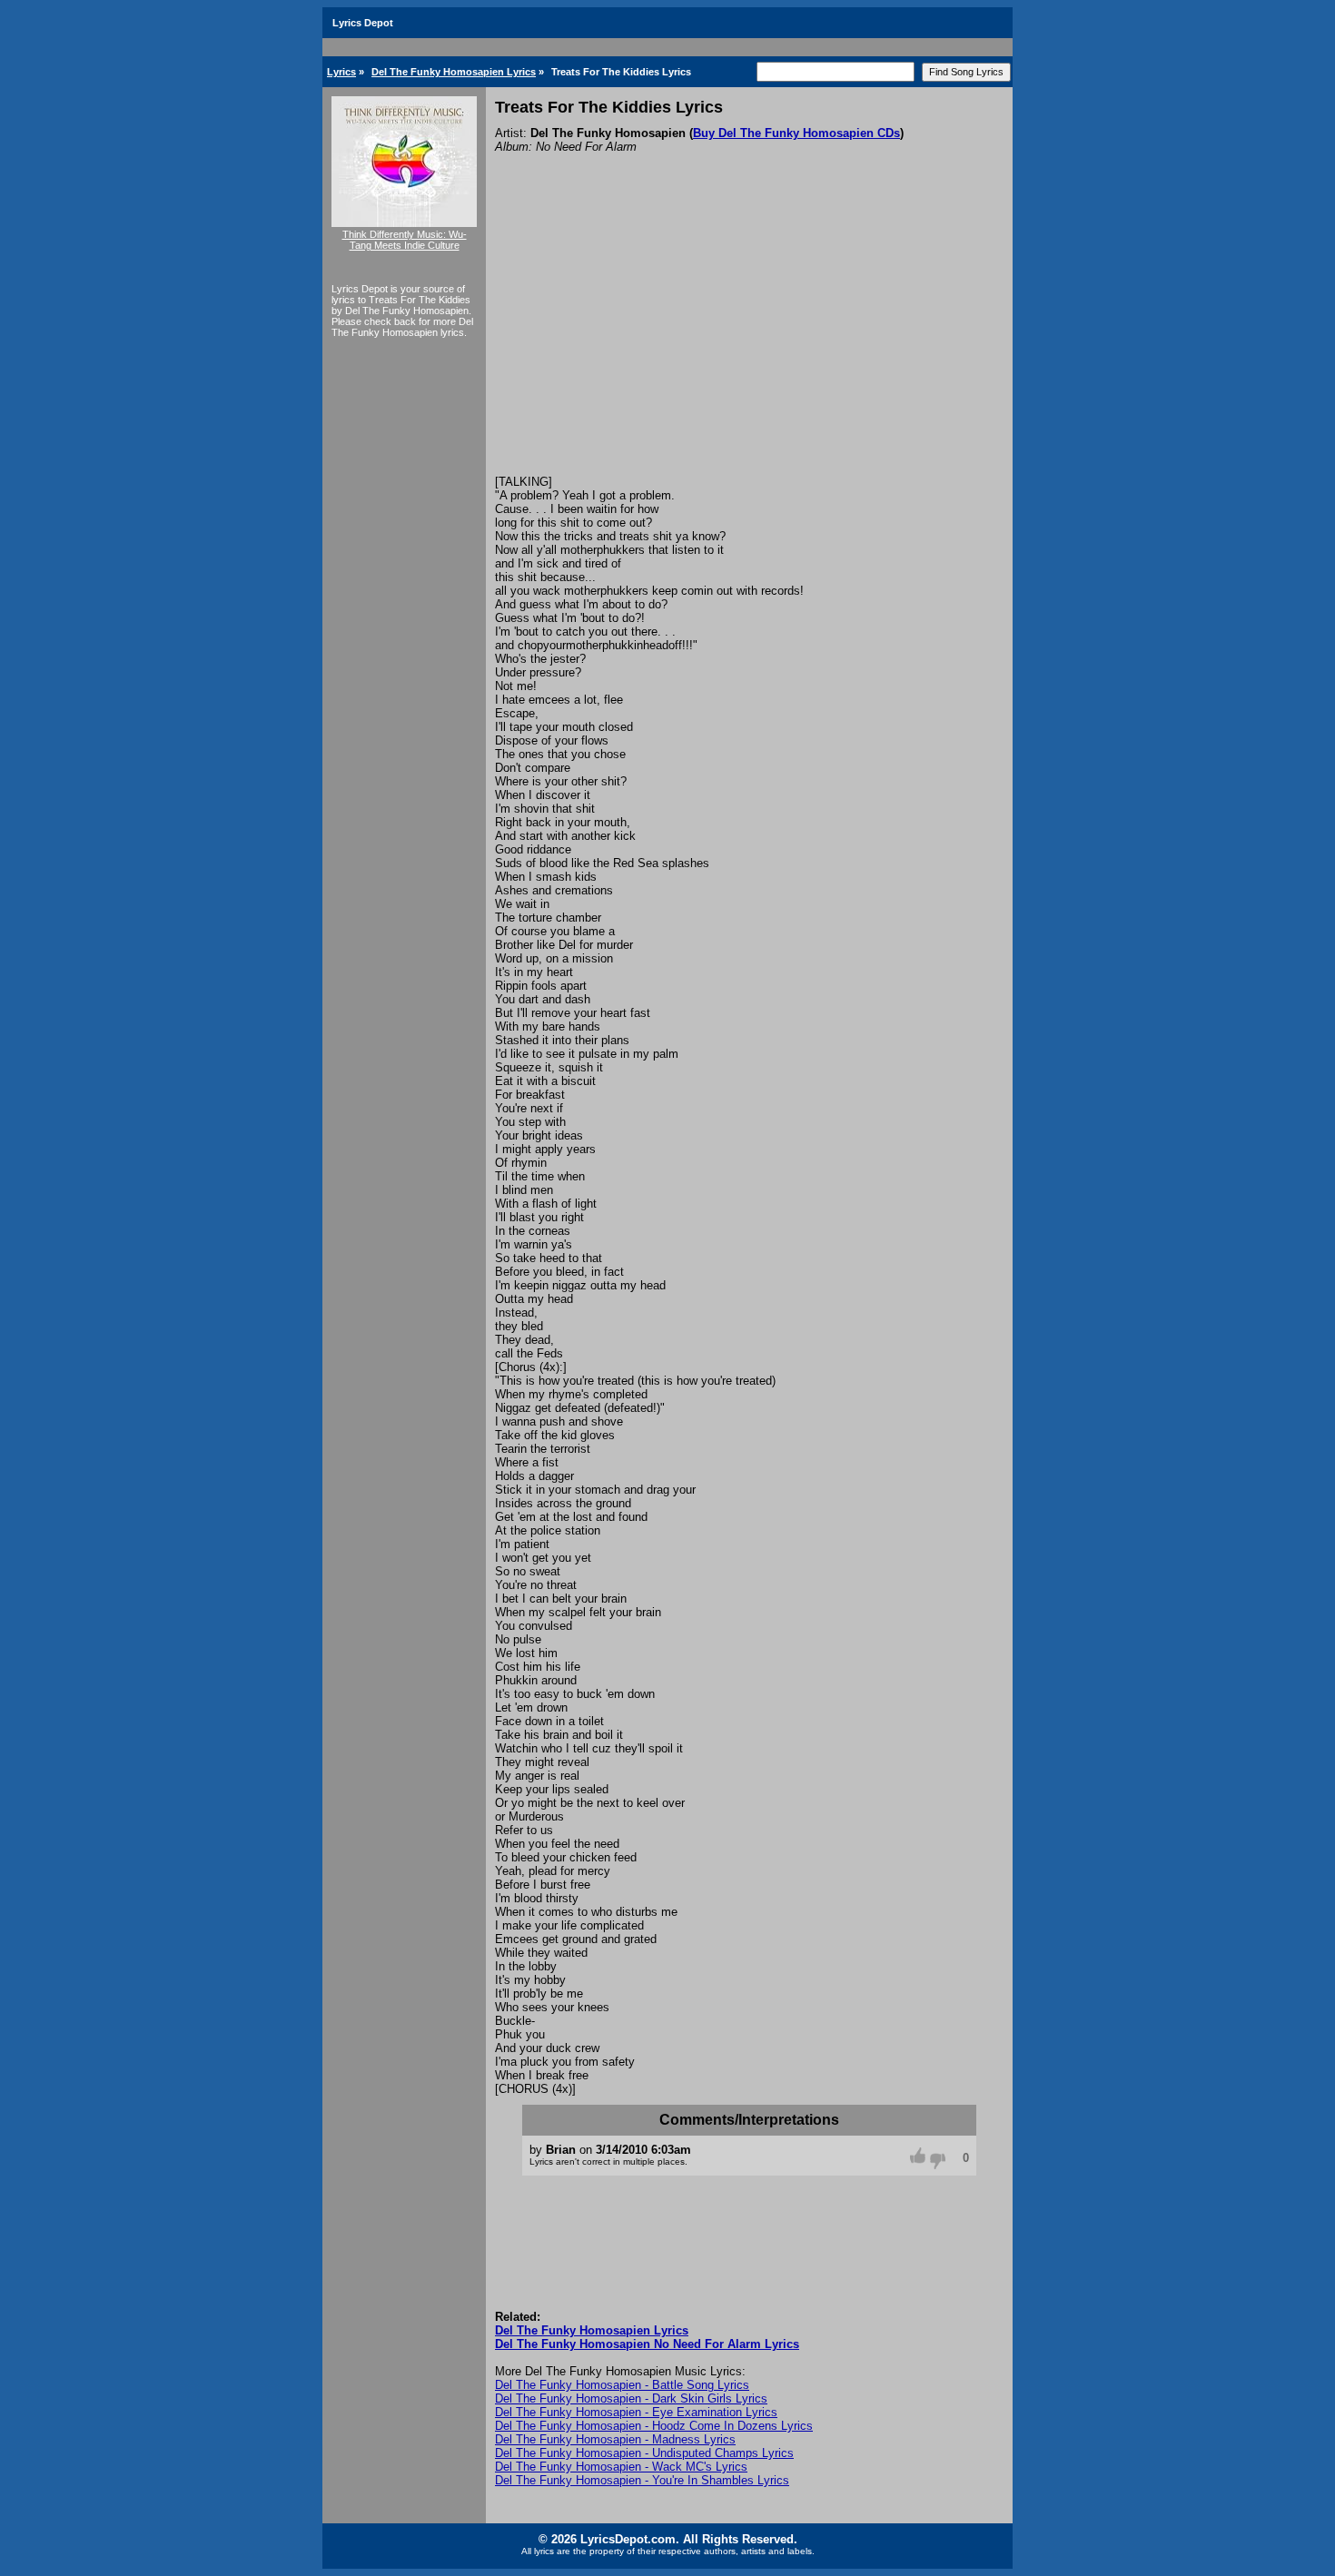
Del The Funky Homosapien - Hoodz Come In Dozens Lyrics (654, 2426)
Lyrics (341, 72)
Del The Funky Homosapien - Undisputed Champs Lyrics (644, 2453)
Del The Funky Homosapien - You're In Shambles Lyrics (642, 2480)
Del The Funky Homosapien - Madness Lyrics (615, 2439)
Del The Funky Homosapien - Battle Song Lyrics (622, 2385)
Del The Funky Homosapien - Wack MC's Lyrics (621, 2467)
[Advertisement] (749, 339)
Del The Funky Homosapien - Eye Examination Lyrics (636, 2412)
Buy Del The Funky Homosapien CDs (796, 133)
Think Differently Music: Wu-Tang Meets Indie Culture (405, 240)
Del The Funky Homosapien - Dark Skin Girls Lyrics (631, 2398)
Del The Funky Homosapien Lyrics (454, 72)
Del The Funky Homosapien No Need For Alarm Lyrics (647, 2344)
